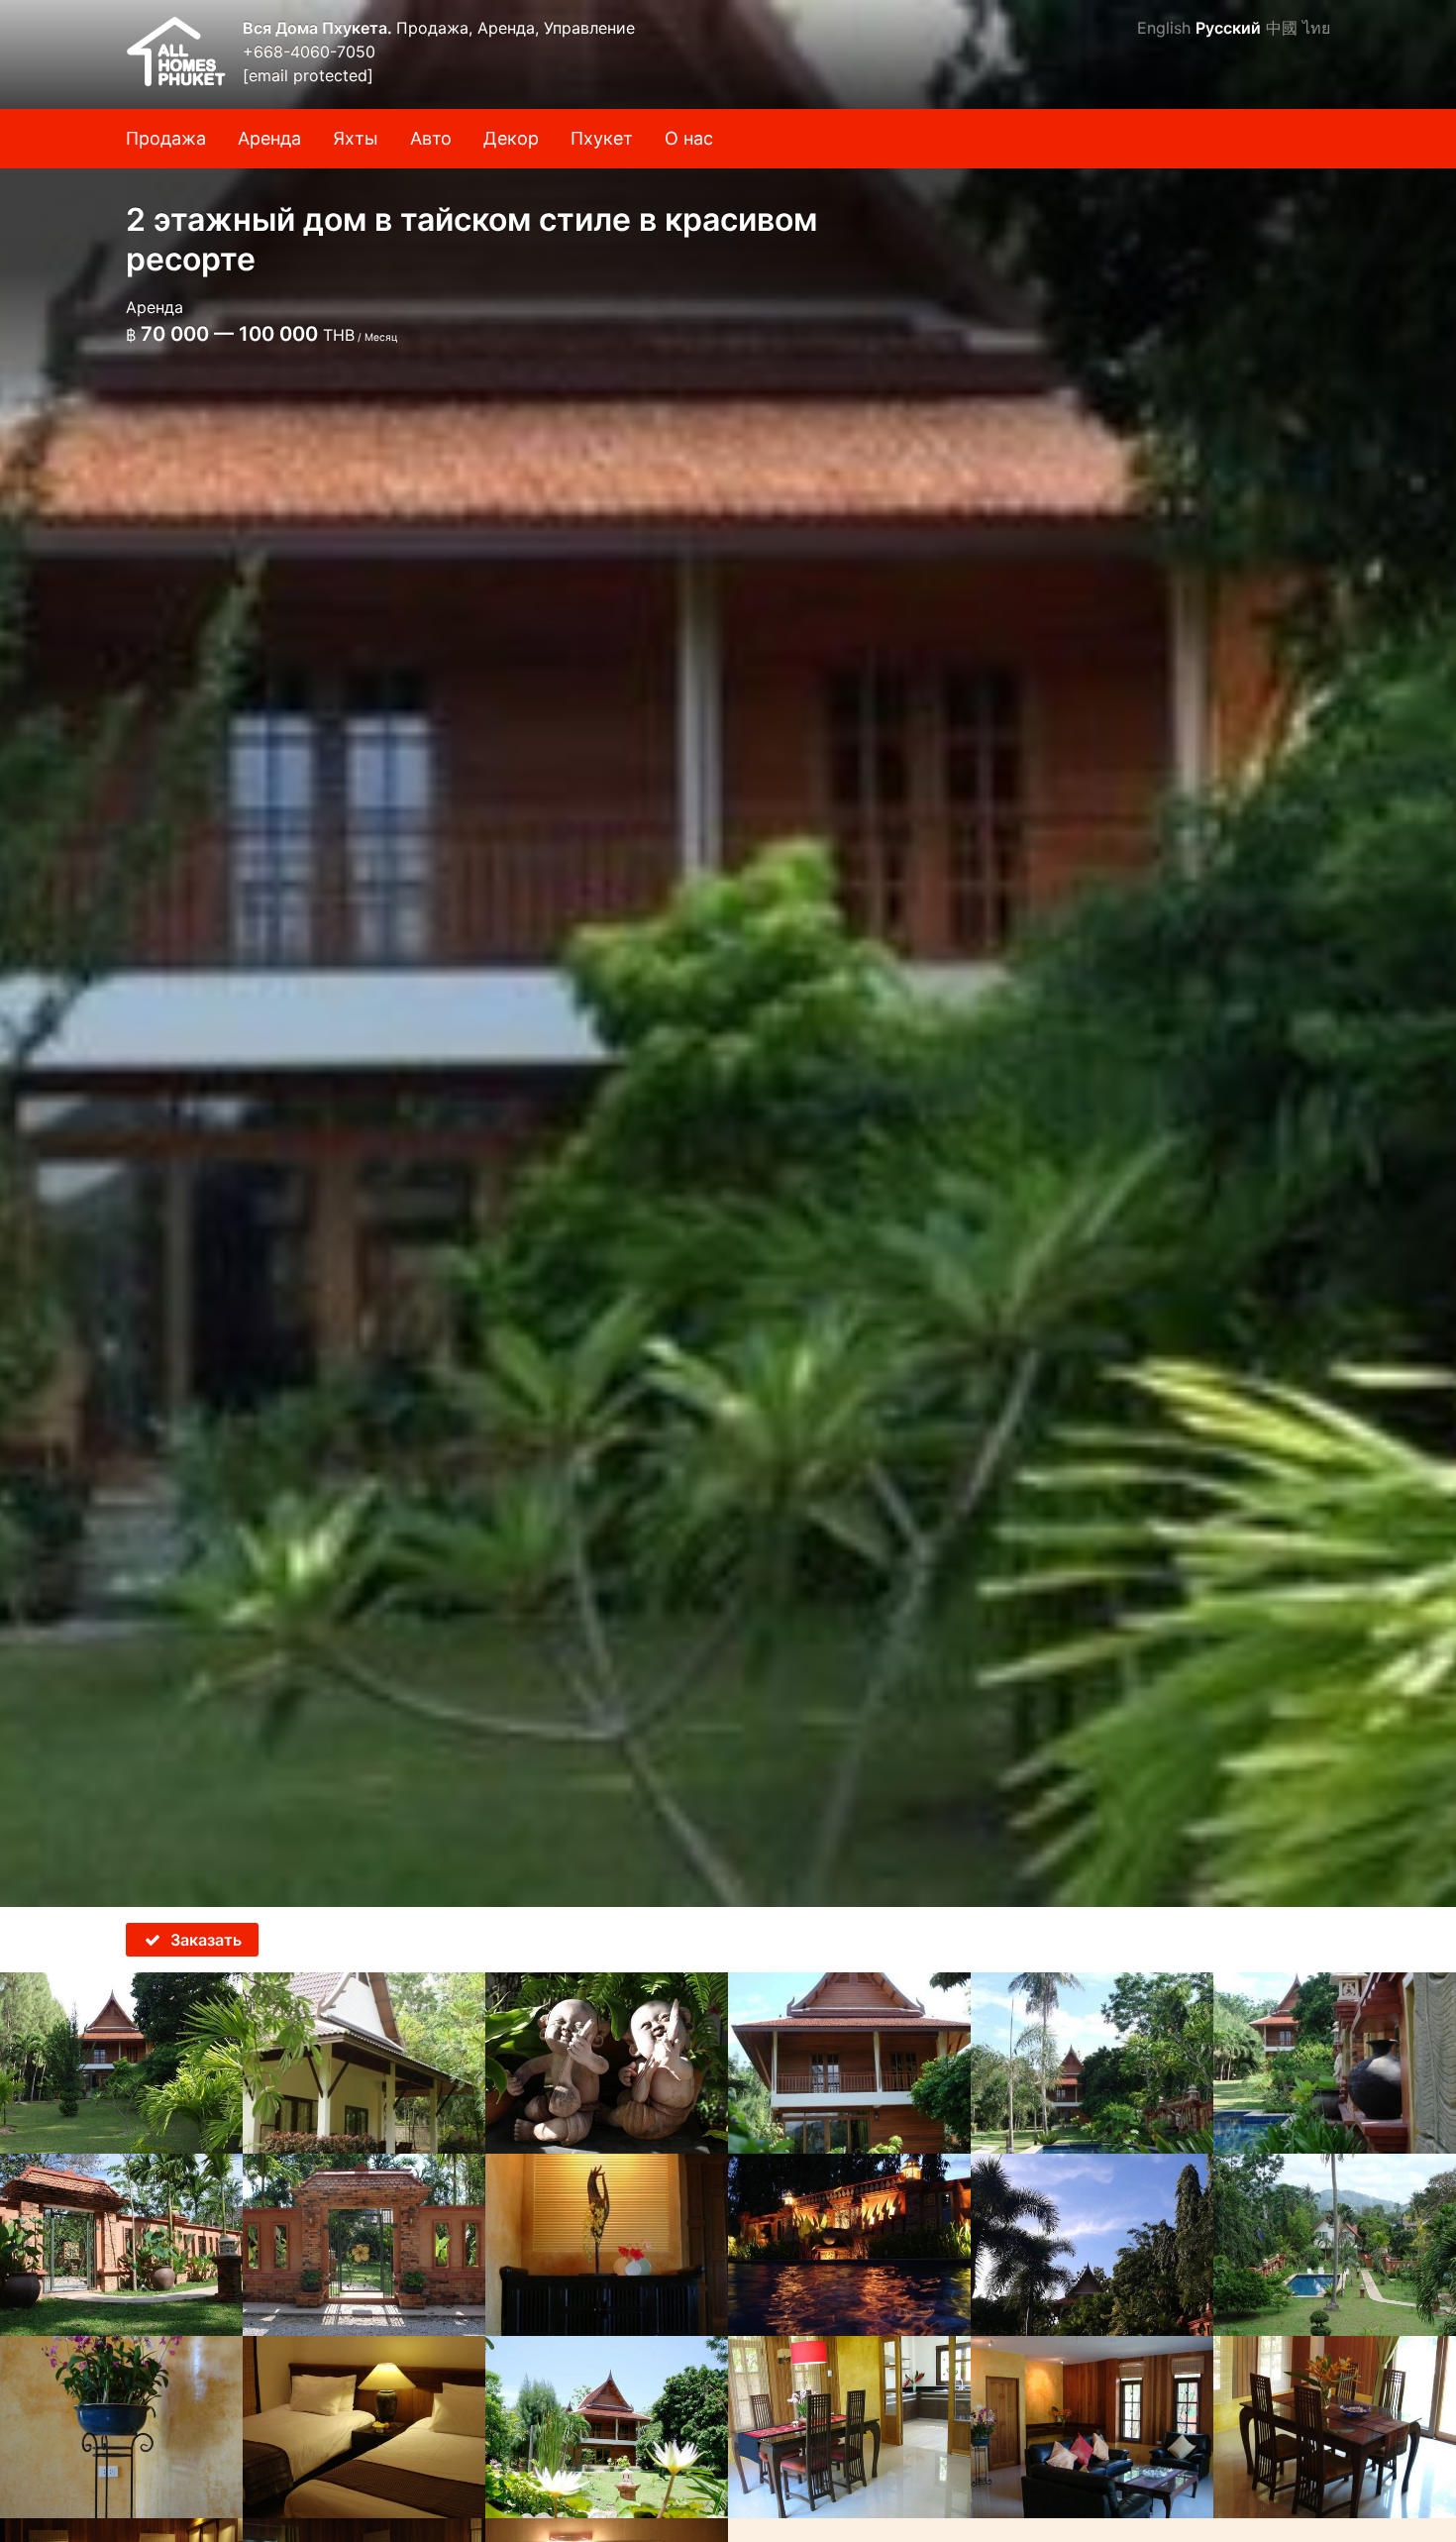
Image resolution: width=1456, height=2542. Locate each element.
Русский (1228, 28)
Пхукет (602, 138)
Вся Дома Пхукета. (319, 28)
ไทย (1316, 28)
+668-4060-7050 (309, 52)
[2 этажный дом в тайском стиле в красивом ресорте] (728, 953)
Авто (431, 138)
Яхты (356, 138)
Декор (511, 138)
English (1164, 28)
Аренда (269, 138)
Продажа (166, 138)
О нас (689, 138)
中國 (1282, 28)
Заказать (206, 1940)
